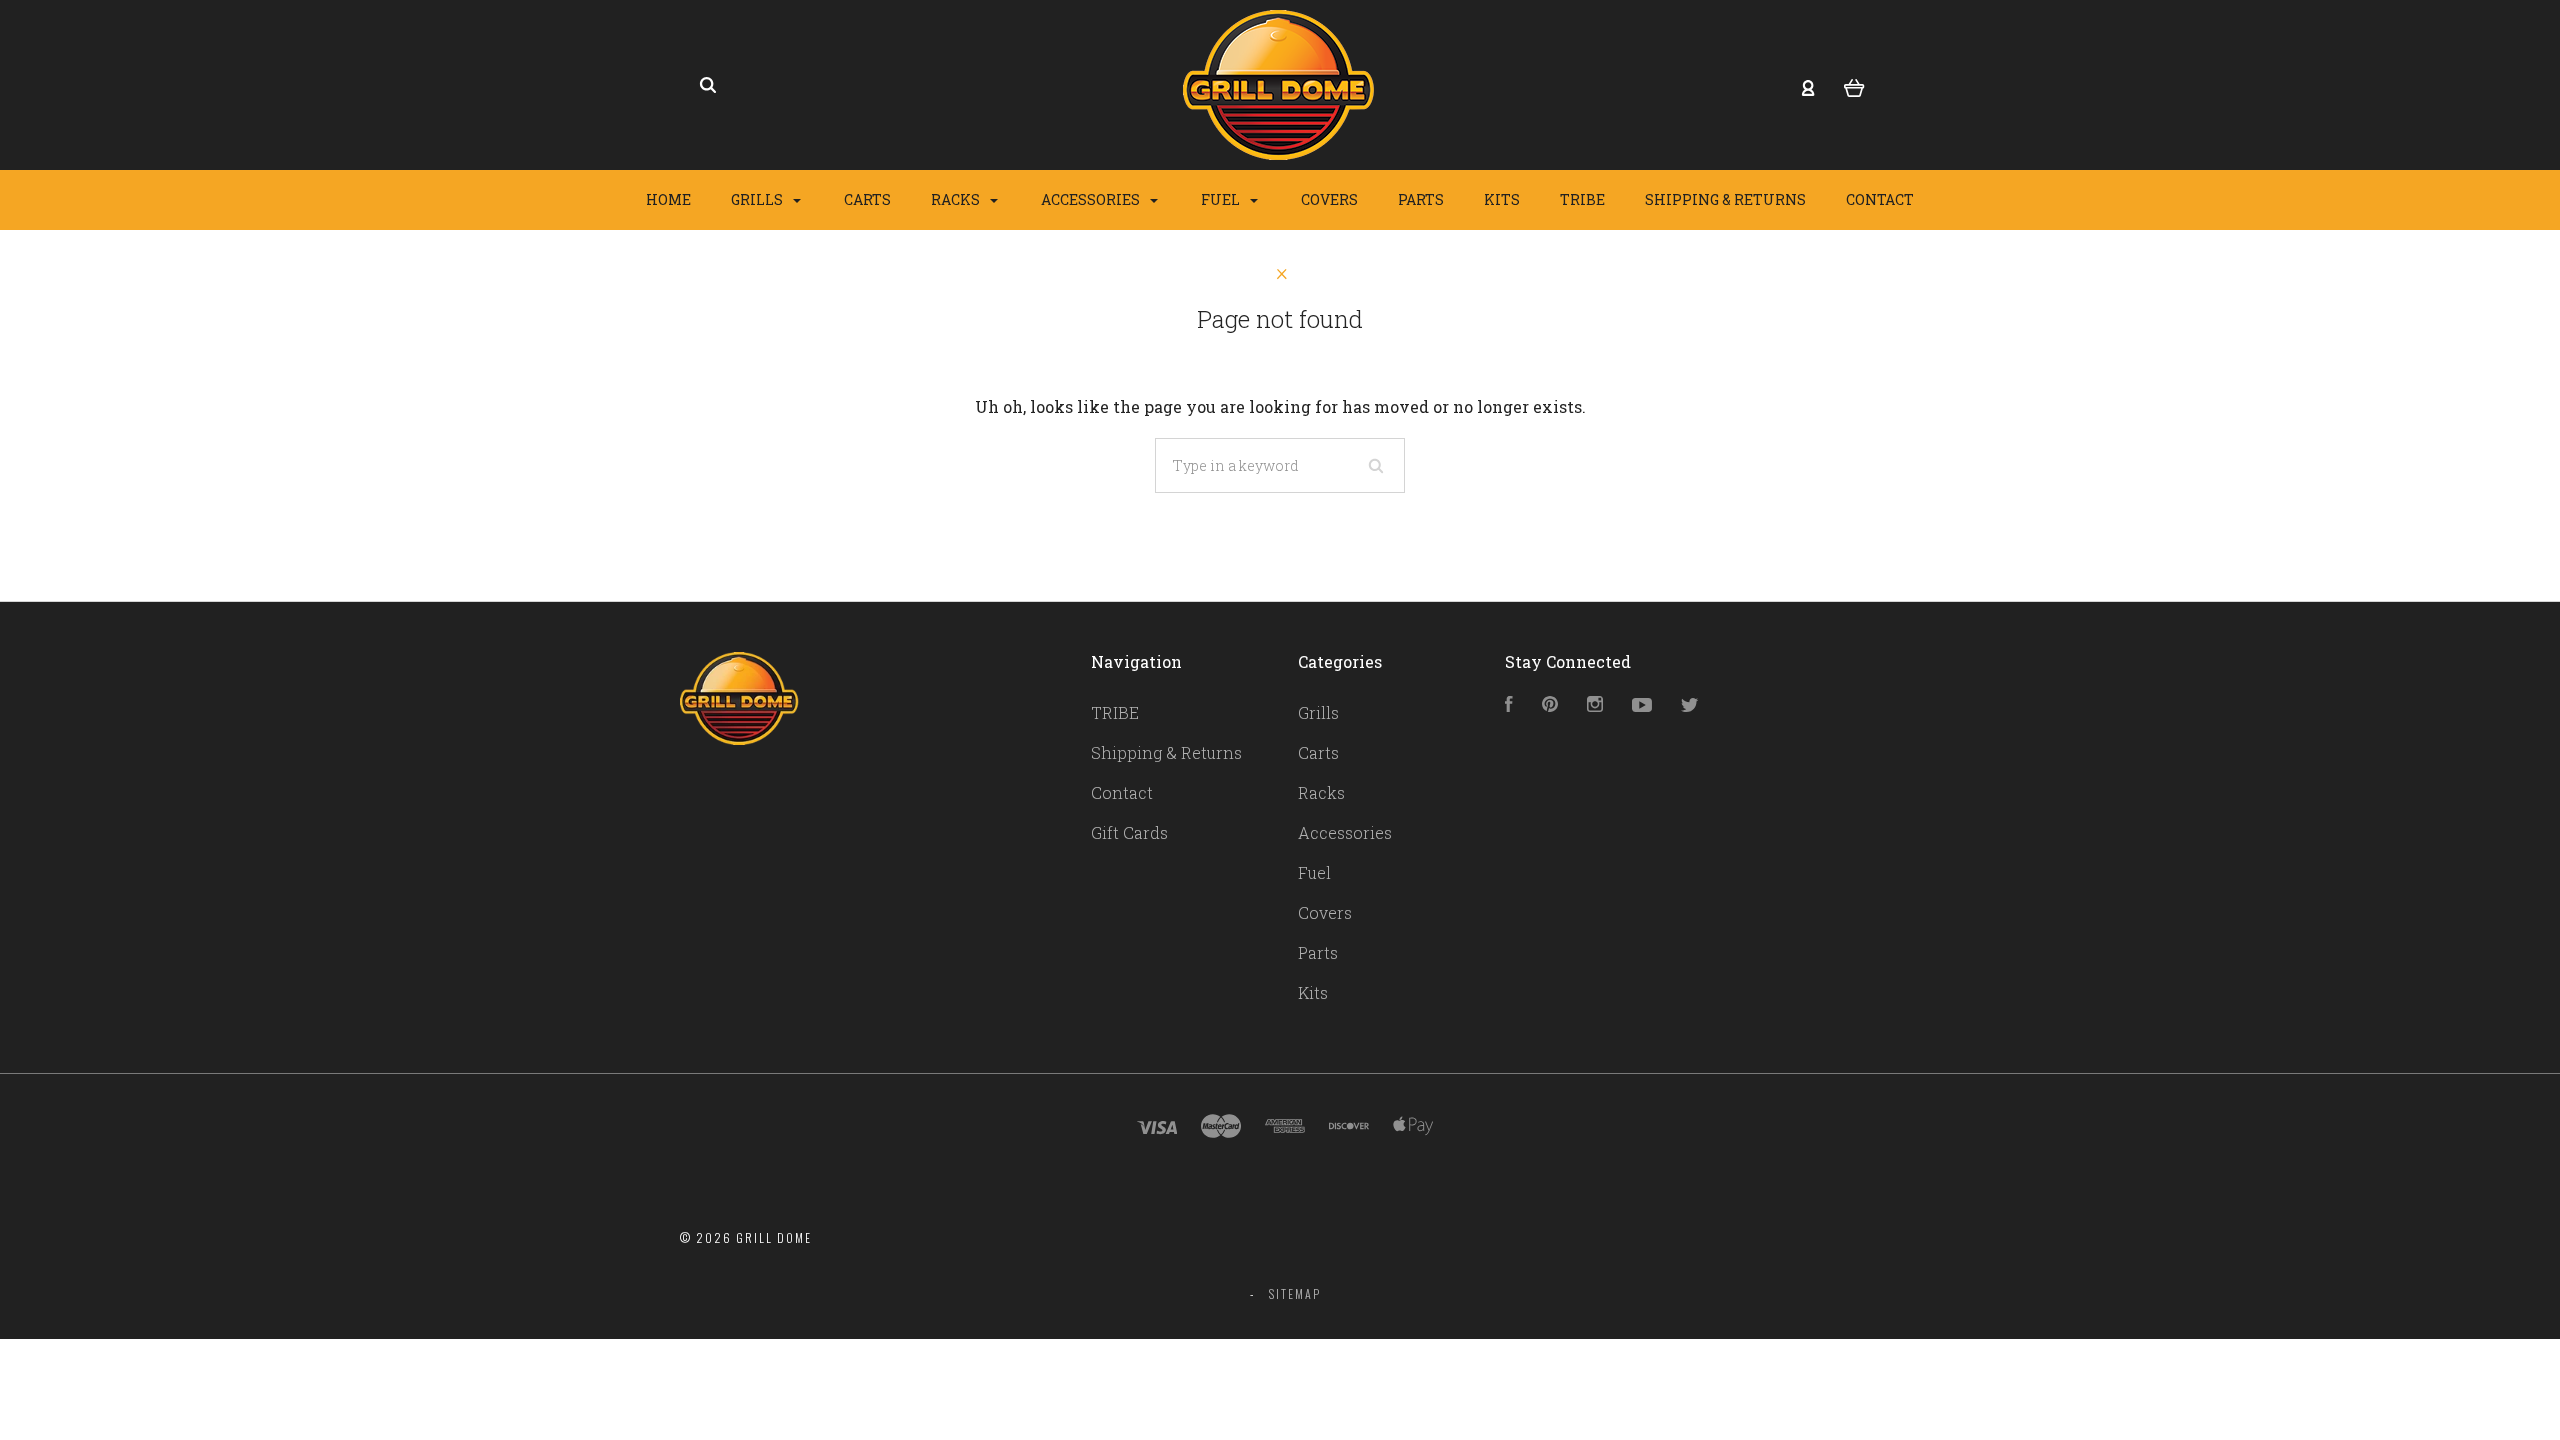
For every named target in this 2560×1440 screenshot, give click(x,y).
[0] (1854, 86)
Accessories (1092, 199)
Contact (1880, 199)
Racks (957, 199)
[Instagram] (1595, 705)
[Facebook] (1509, 705)
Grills (758, 199)
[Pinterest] (1550, 705)
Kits (1502, 199)
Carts (867, 199)
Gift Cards (1129, 832)
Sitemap (1295, 1293)
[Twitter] (1690, 705)
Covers (1329, 199)
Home (668, 199)
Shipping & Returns (1725, 199)
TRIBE (1582, 199)
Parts (1421, 199)
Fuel (1222, 199)
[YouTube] (1642, 705)
